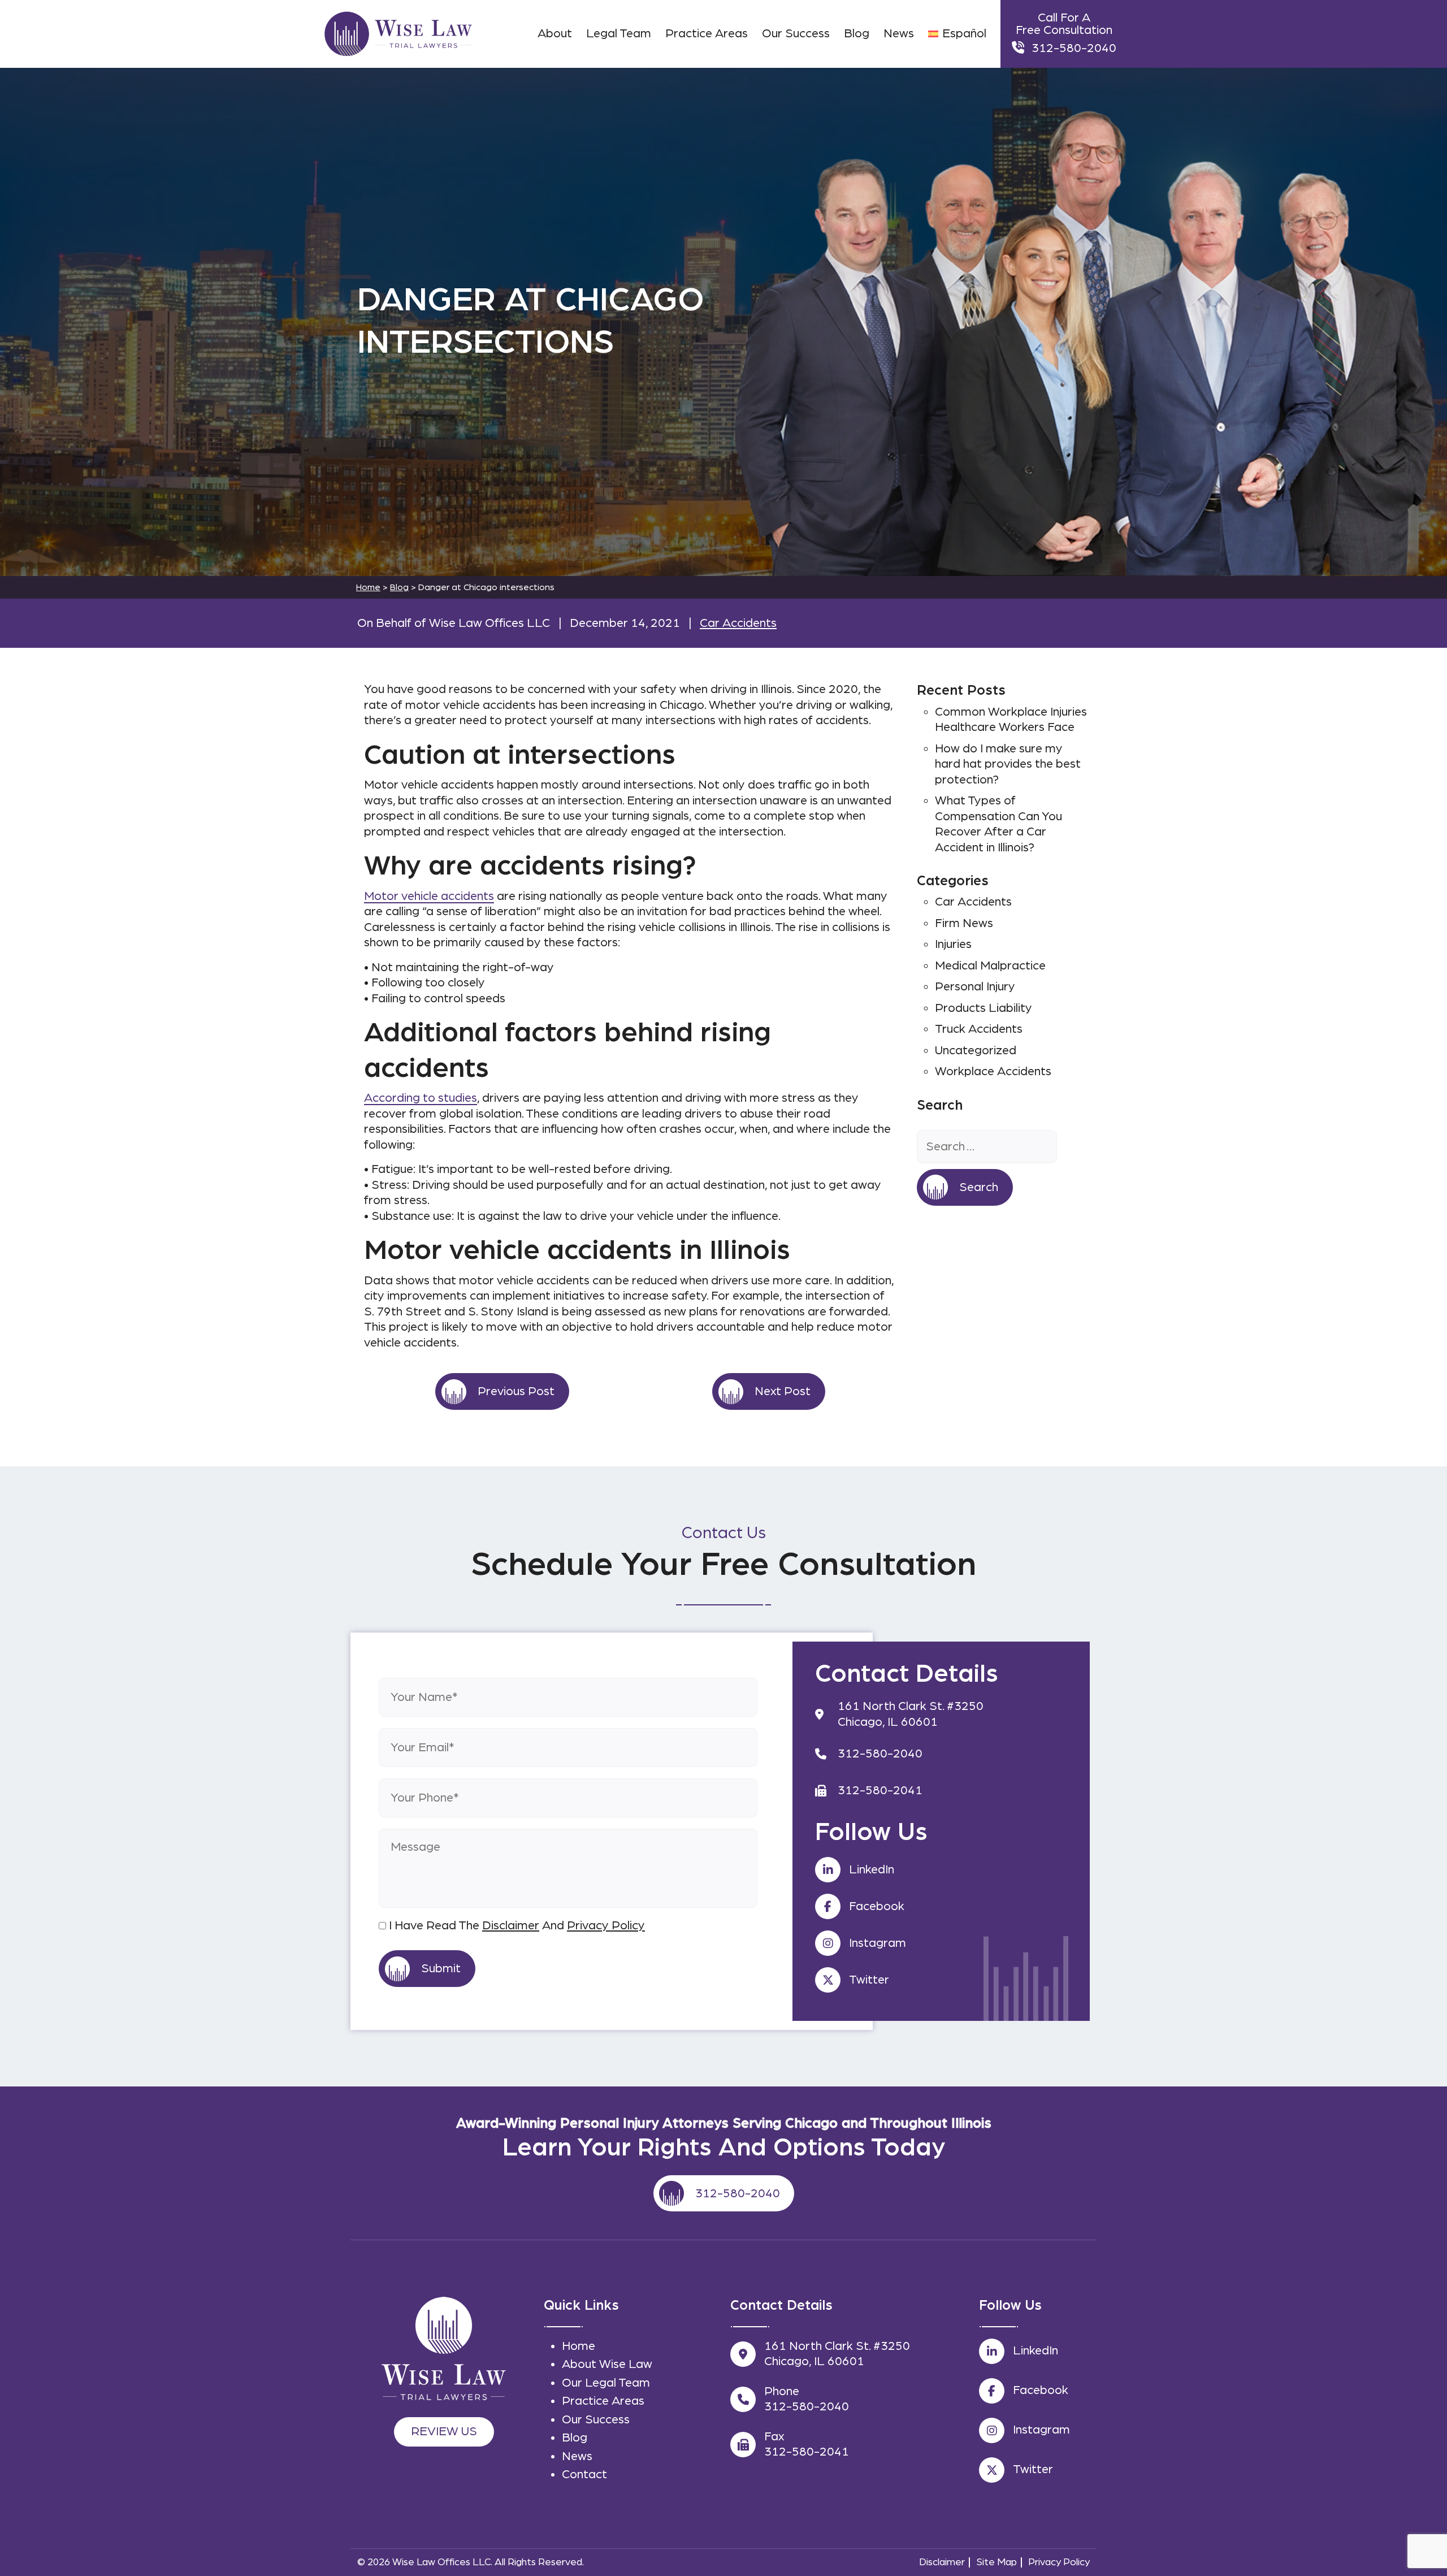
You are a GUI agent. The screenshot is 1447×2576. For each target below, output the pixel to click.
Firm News (964, 923)
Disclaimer (511, 1925)
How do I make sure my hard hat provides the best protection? (1008, 764)
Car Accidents (738, 623)
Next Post (783, 1391)
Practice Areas (603, 2401)
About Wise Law (607, 2364)
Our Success (596, 2419)
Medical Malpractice (990, 966)
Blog (399, 587)
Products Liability (984, 1008)
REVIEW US (444, 2431)
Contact (584, 2474)
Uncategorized (976, 1050)
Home (579, 2346)
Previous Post (516, 1391)
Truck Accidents (979, 1029)
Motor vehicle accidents (429, 896)
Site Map (997, 2562)
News (577, 2456)
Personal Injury (975, 986)
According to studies (421, 1098)
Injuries (953, 944)
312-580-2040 (1074, 48)
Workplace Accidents (993, 1071)
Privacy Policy (606, 1925)
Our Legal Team (606, 2383)
